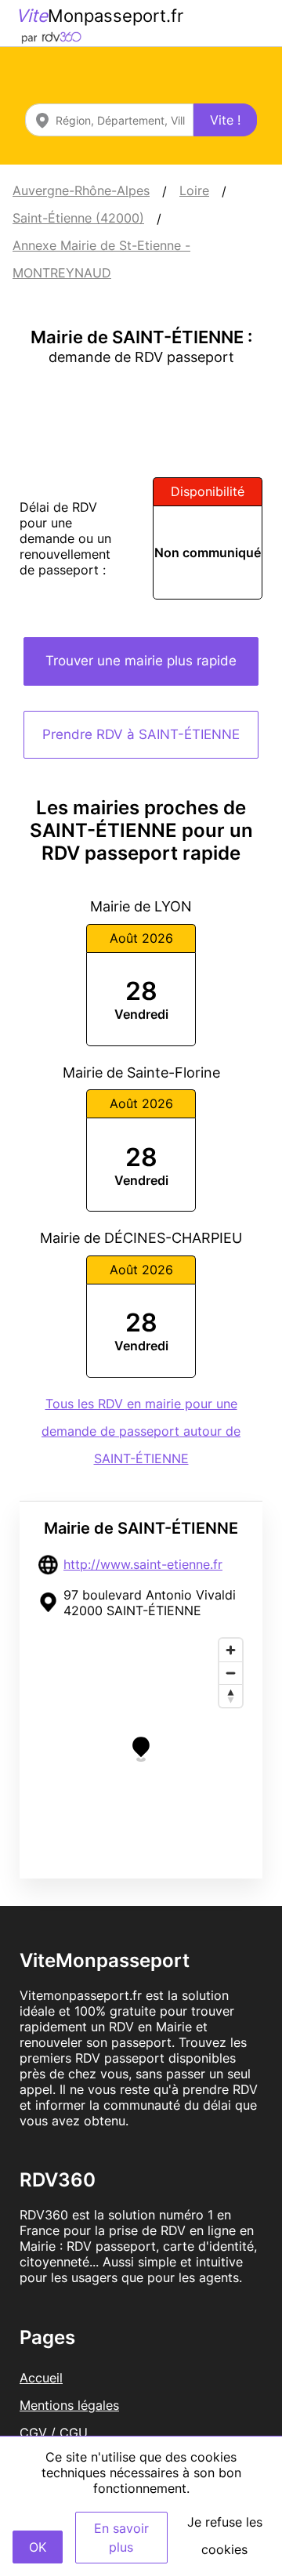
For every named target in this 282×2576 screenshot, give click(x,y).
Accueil (41, 2378)
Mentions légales (69, 2405)
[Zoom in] (231, 1650)
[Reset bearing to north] (231, 1696)
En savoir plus (121, 2538)
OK (38, 2547)
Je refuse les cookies (225, 2536)
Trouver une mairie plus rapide (141, 661)
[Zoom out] (231, 1673)
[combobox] (109, 120)
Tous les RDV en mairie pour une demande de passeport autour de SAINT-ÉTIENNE (141, 1431)
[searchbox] (109, 120)
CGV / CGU (54, 2433)
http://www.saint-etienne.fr (143, 1564)
